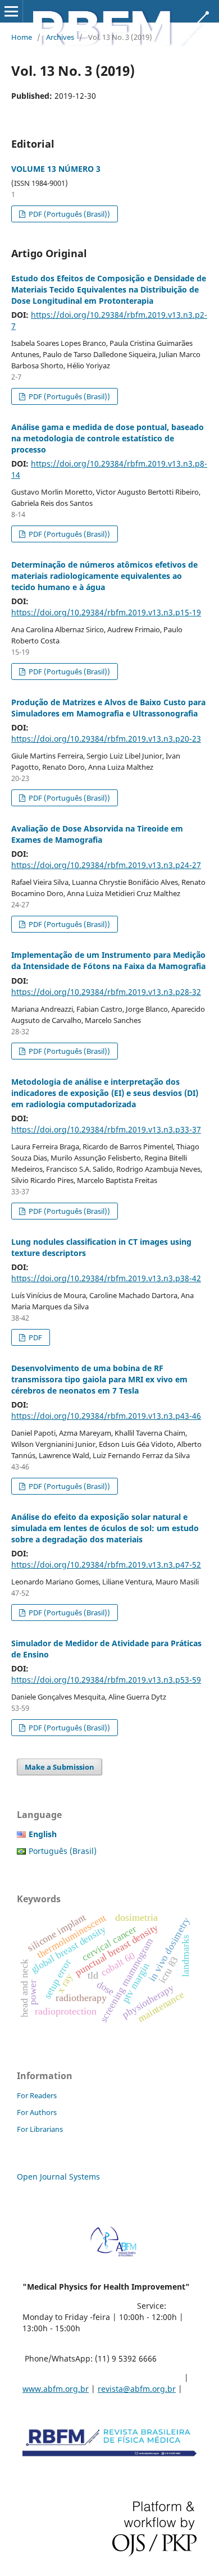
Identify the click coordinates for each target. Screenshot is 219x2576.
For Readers (37, 2095)
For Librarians (40, 2129)
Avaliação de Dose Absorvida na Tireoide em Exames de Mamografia (97, 834)
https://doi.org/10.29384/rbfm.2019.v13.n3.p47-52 (106, 1565)
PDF (35, 1337)
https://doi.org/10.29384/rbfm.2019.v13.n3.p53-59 (106, 1680)
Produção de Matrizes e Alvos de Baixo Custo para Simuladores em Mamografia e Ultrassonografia (108, 708)
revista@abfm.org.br (137, 2389)
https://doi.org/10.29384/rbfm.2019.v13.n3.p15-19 (106, 612)
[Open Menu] (11, 11)
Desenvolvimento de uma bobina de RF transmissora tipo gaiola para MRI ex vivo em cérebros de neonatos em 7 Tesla (99, 1379)
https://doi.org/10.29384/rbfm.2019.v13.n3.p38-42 (106, 1278)
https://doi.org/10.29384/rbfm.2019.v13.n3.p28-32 (106, 992)
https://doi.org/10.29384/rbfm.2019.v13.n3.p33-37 (106, 1129)
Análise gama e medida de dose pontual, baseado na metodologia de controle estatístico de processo (108, 438)
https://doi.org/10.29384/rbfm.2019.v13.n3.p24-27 (106, 865)
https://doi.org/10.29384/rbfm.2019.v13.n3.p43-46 (106, 1416)
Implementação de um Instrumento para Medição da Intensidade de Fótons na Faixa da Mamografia (108, 960)
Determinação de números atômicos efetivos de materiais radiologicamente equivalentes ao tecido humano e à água (104, 576)
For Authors (37, 2112)
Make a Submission (60, 1767)
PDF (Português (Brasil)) (69, 214)
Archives (60, 37)
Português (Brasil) (63, 1851)
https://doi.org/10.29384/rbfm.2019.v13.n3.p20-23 (106, 739)
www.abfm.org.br (56, 2389)
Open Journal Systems (58, 2177)
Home (22, 37)
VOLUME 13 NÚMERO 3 (56, 169)
